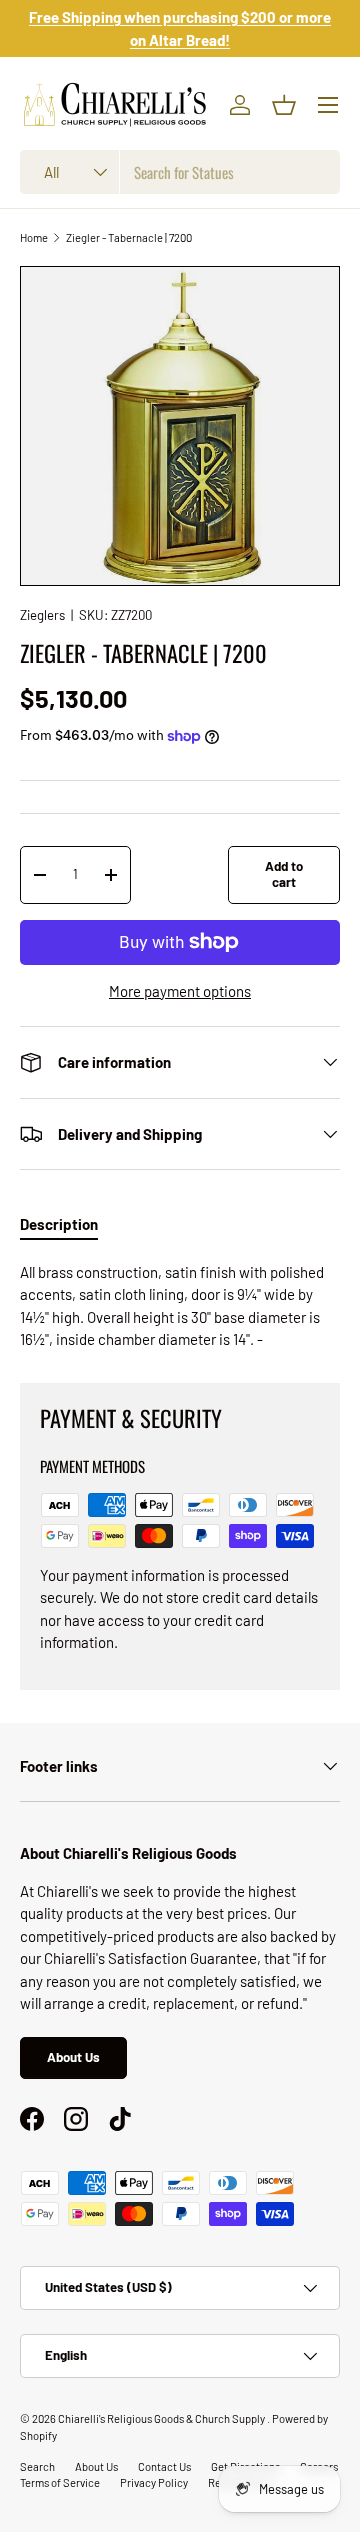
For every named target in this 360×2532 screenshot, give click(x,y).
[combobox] (180, 172)
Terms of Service (60, 2482)
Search (37, 2466)
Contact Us (164, 2466)
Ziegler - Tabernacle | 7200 (129, 237)
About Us (73, 2057)
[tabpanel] (180, 1306)
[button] (284, 105)
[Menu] (328, 105)
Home (34, 237)
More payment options (180, 991)
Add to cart (284, 874)
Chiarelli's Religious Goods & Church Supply (162, 2418)
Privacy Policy (154, 2482)
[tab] (59, 1224)
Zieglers (42, 615)
